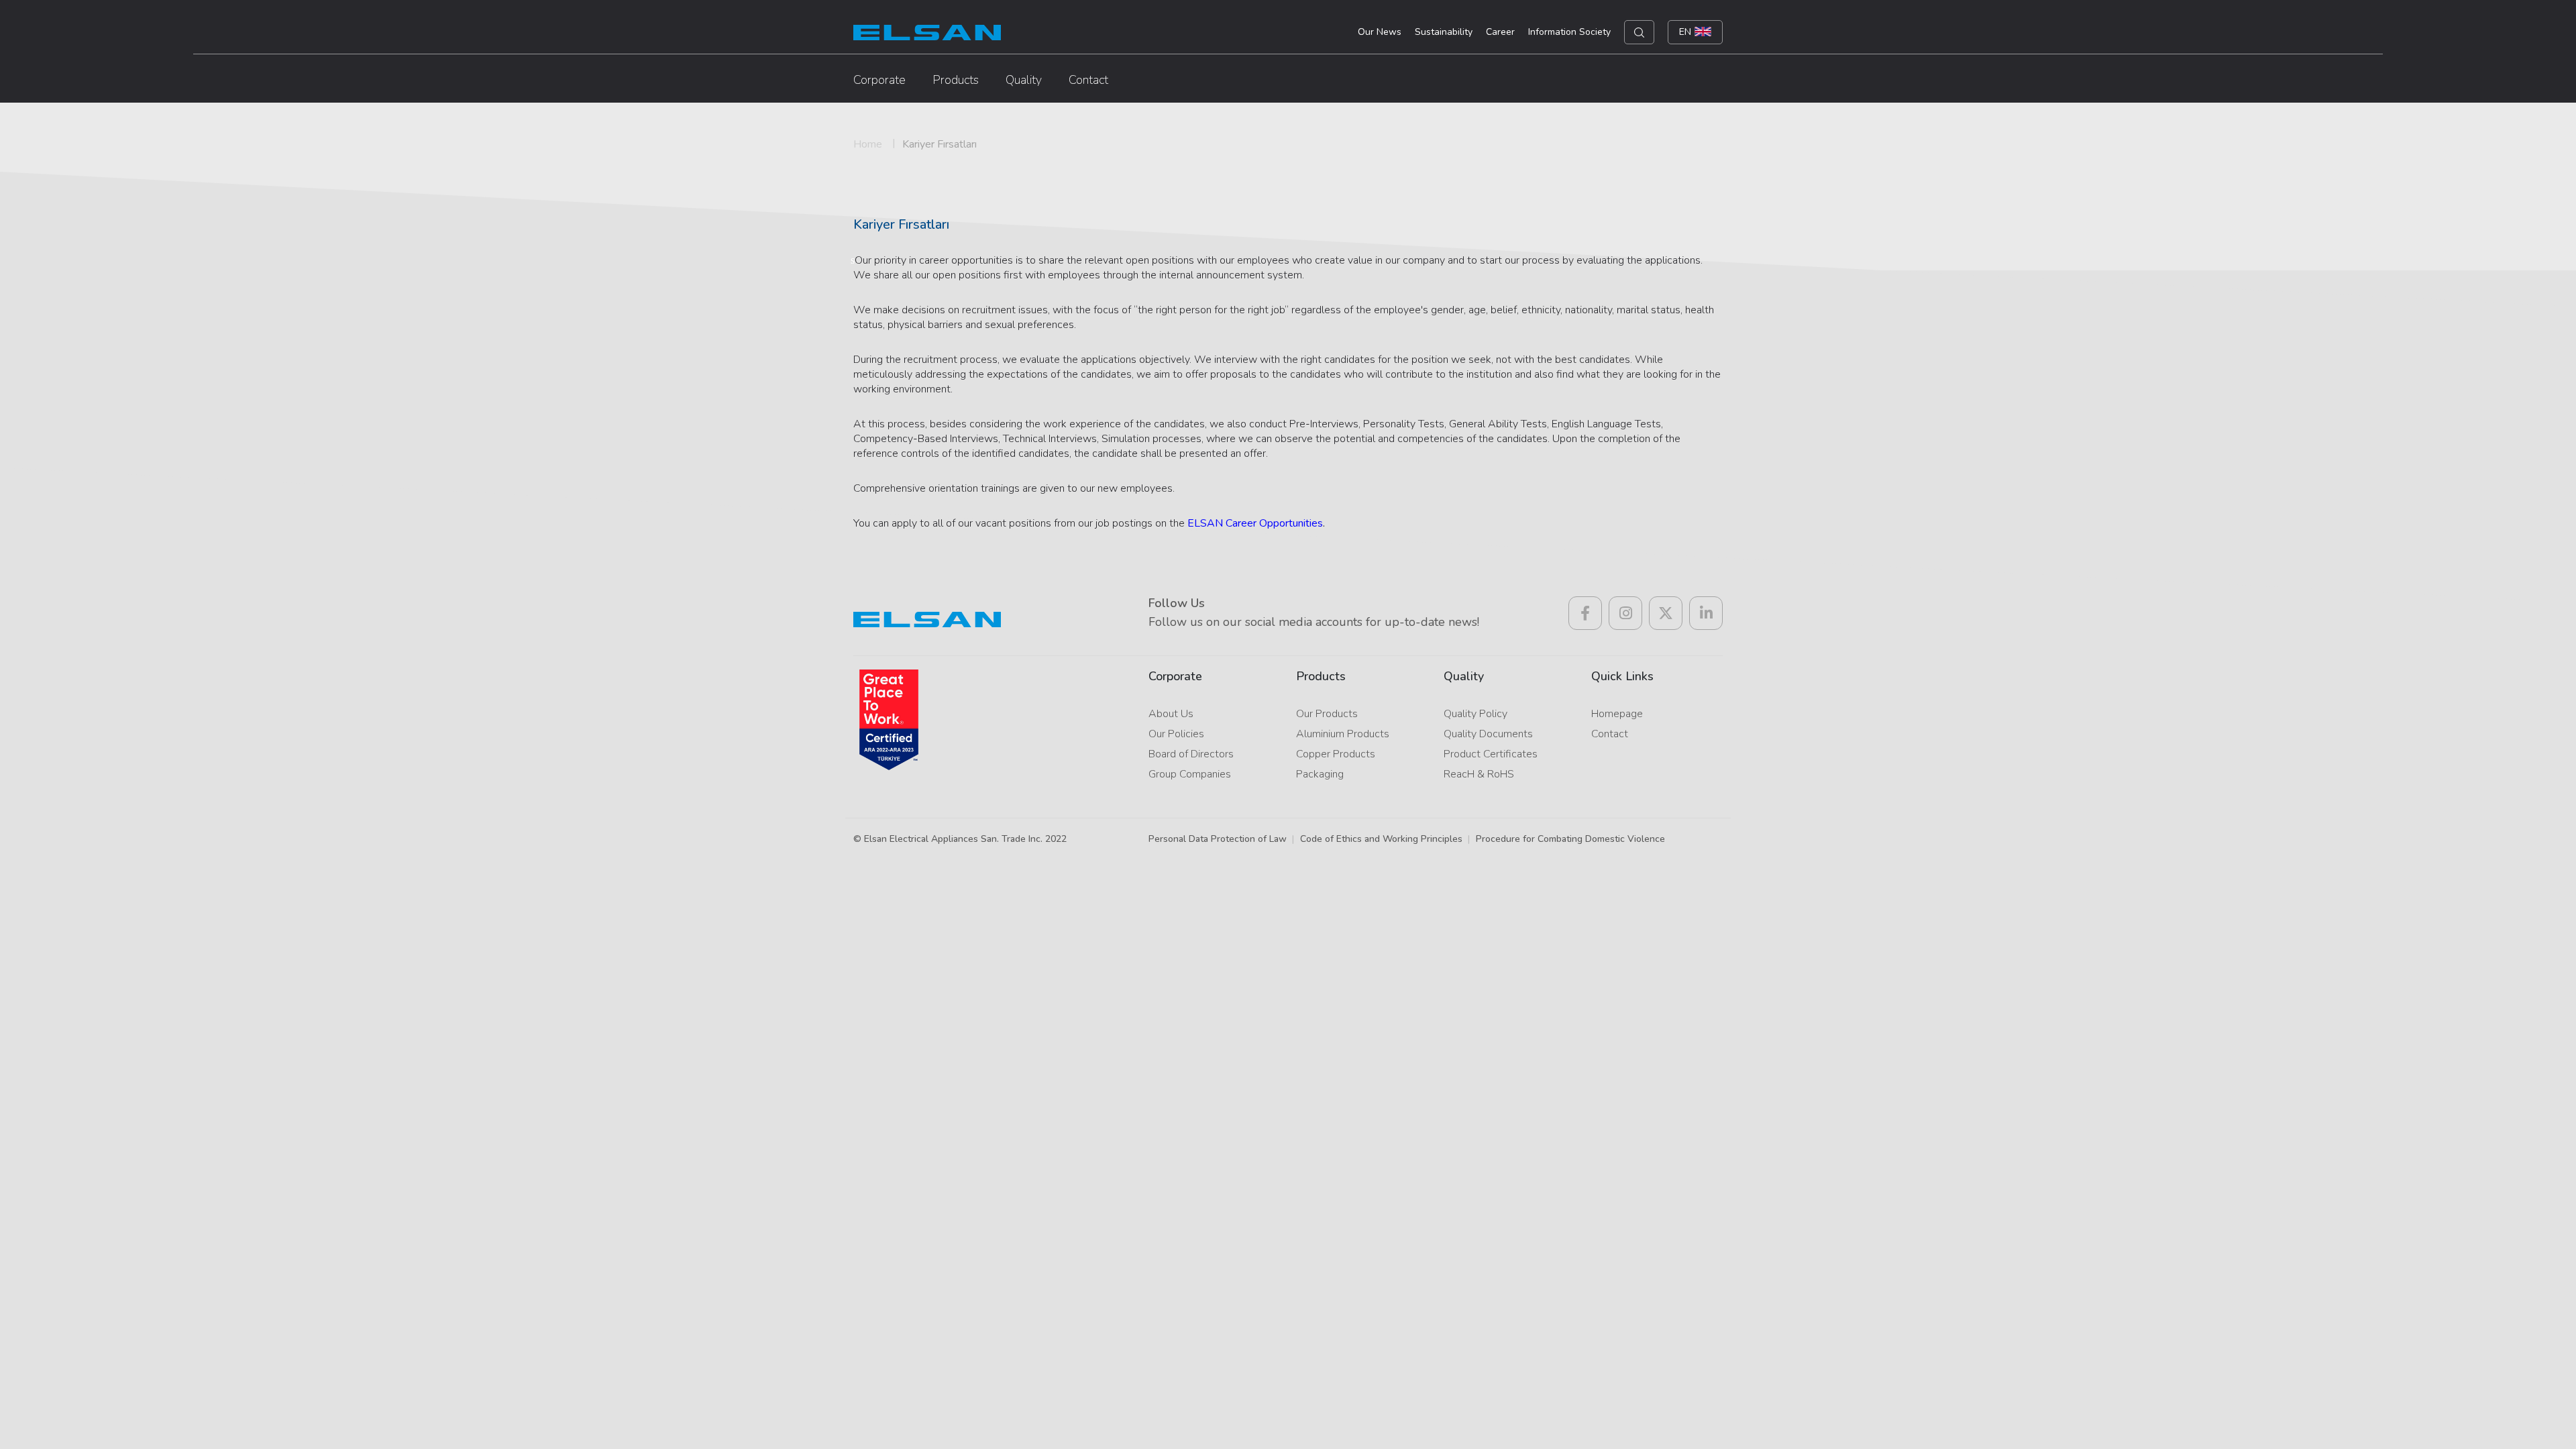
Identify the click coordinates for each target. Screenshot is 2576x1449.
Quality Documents (1488, 734)
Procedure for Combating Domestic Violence (1570, 839)
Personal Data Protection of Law (1218, 839)
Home (868, 144)
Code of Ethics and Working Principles (1381, 839)
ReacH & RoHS (1479, 774)
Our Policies (1176, 734)
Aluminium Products (1343, 734)
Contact (1088, 80)
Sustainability (1444, 32)
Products (956, 80)
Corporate (879, 80)
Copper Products (1336, 754)
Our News (1380, 32)
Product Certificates (1491, 754)
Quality (1024, 80)
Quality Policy (1475, 714)
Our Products (1327, 714)
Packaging (1320, 774)
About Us (1171, 714)
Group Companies (1190, 774)
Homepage (1617, 714)
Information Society (1569, 32)
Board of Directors (1191, 754)
